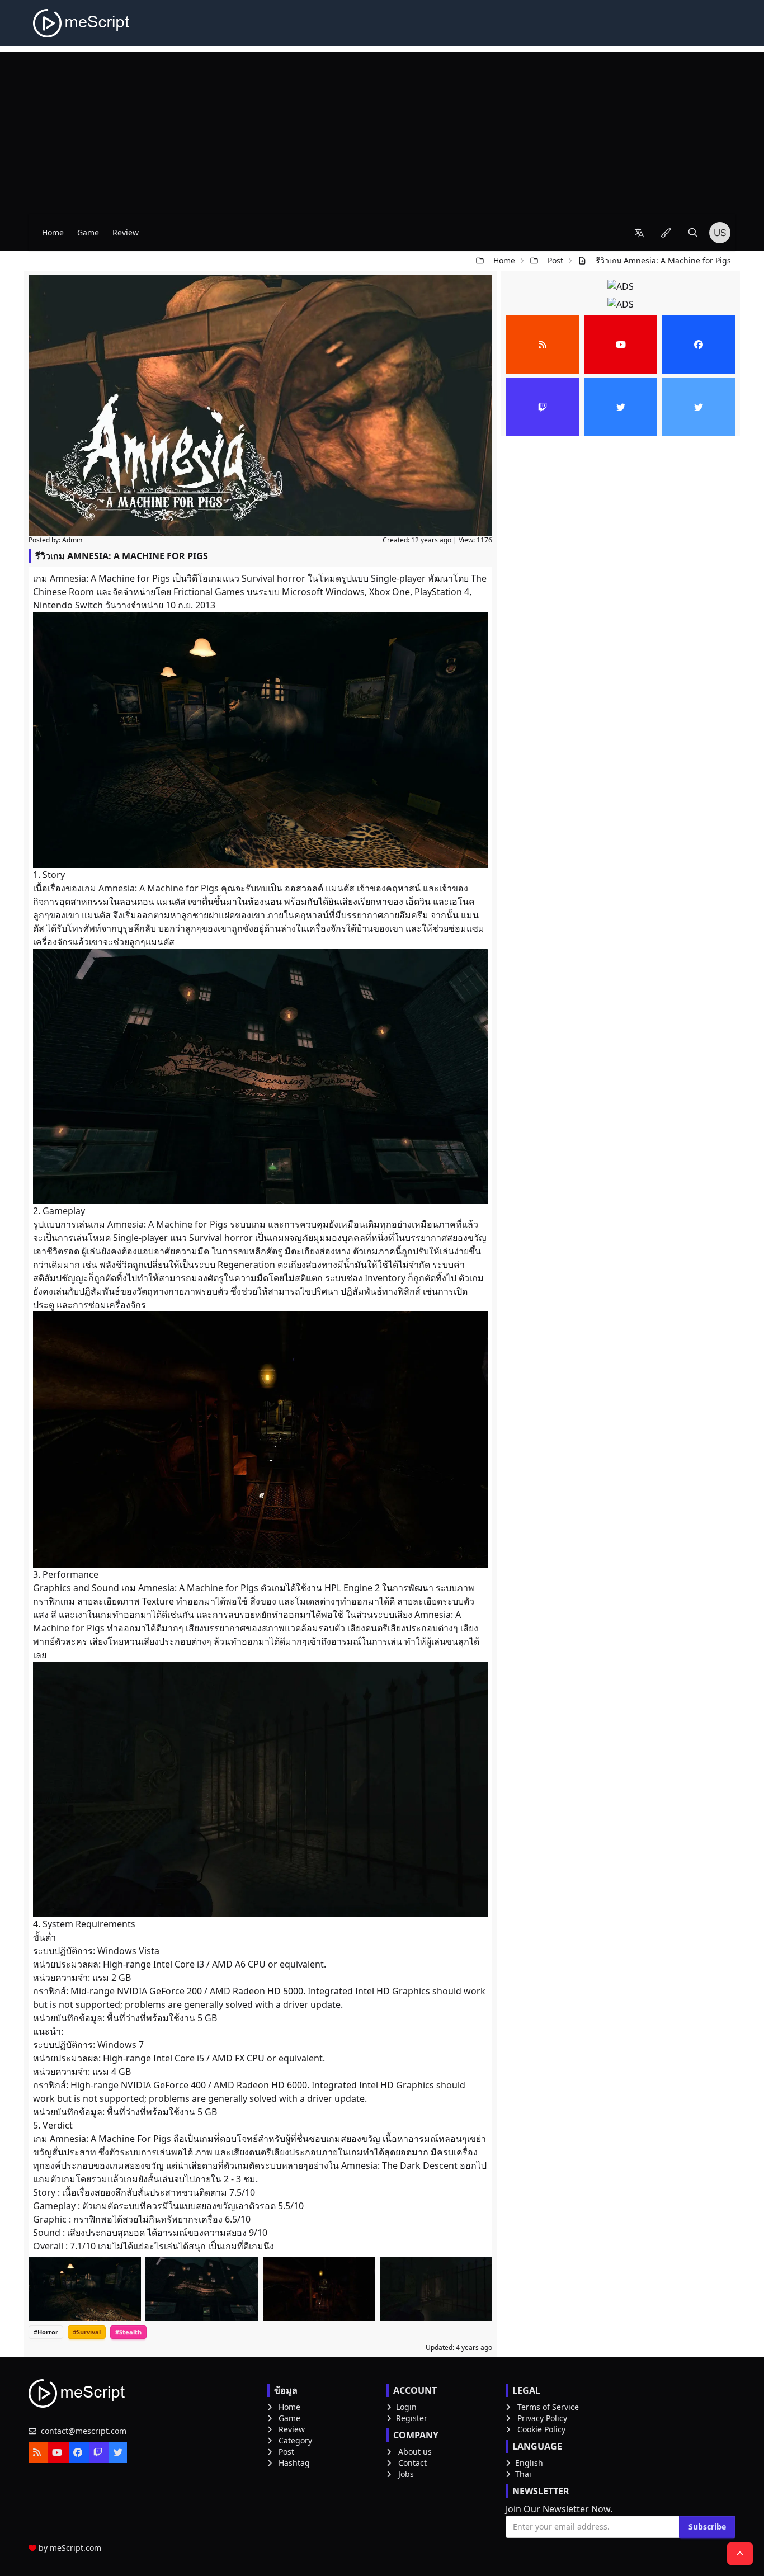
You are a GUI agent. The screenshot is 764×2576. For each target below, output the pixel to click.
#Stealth (128, 2332)
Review (126, 232)
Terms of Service (548, 2407)
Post (555, 260)
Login (406, 2407)
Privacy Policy (542, 2418)
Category (295, 2440)
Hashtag (294, 2463)
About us (415, 2452)
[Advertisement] (382, 130)
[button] (639, 233)
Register (412, 2418)
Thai (523, 2474)
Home (53, 232)
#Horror (46, 2332)
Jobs (406, 2474)
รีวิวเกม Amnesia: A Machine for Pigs (663, 260)
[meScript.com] (82, 23)
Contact (412, 2463)
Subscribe (707, 2527)
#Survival (87, 2332)
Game (88, 232)
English (529, 2463)
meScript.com (76, 2548)
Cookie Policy (541, 2429)
